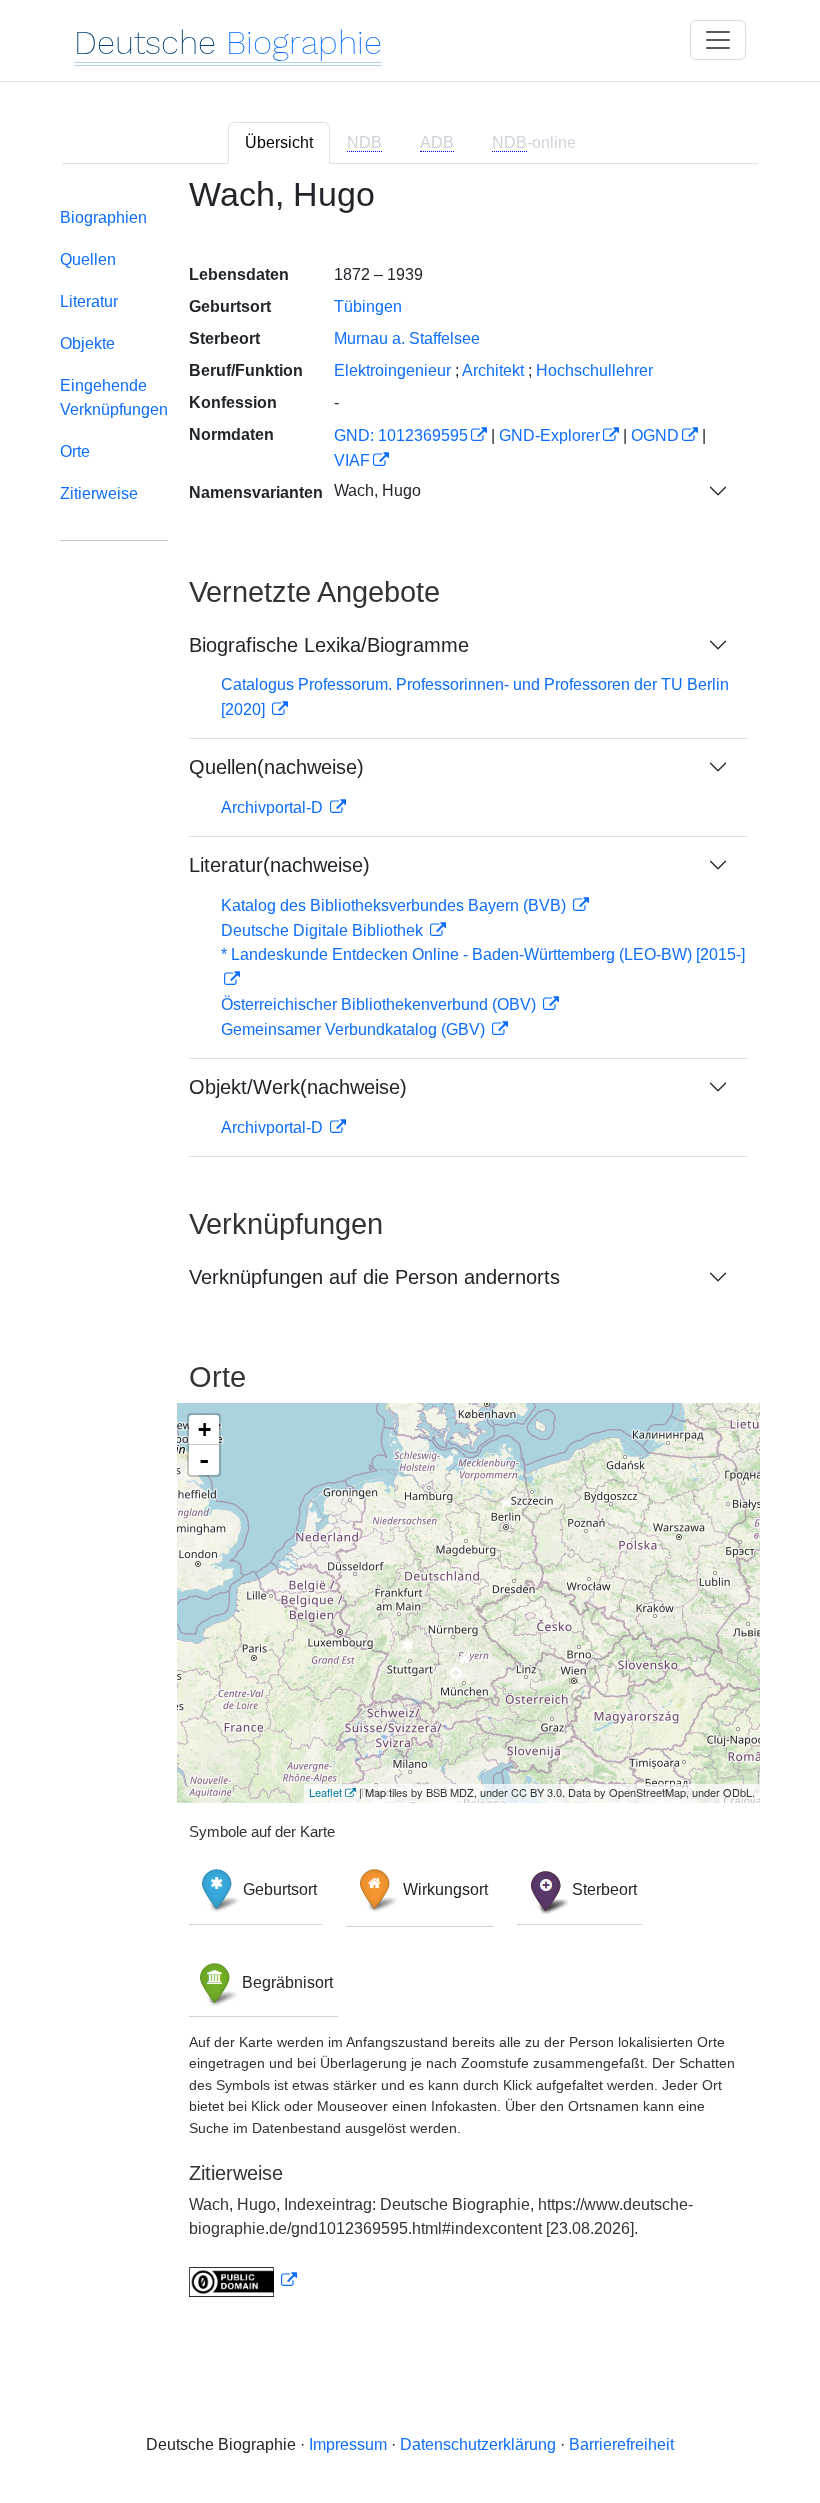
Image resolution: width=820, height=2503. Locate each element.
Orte (75, 451)
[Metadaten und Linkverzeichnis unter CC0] (243, 2280)
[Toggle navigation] (718, 40)
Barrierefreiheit (621, 2444)
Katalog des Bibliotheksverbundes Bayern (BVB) (395, 905)
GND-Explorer (549, 435)
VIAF (352, 460)
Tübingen (368, 306)
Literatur (89, 301)
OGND (655, 435)
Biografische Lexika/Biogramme (329, 645)
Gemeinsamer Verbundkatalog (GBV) (355, 1029)
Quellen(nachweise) (276, 767)
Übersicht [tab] (279, 142)
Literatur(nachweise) (279, 865)
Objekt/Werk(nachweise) (298, 1087)
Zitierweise (99, 493)
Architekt (493, 370)
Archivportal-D (274, 807)
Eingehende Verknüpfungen (114, 397)
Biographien (103, 217)
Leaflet (325, 1792)
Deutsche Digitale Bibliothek (324, 930)
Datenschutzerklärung (478, 2444)
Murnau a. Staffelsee (407, 338)
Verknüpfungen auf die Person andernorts (374, 1277)
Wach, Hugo (377, 490)
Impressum (348, 2444)
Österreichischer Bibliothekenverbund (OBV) (380, 1004)
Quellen (88, 259)
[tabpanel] (410, 1248)
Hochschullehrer (594, 370)
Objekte (87, 343)
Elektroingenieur (392, 370)
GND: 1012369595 (401, 435)
